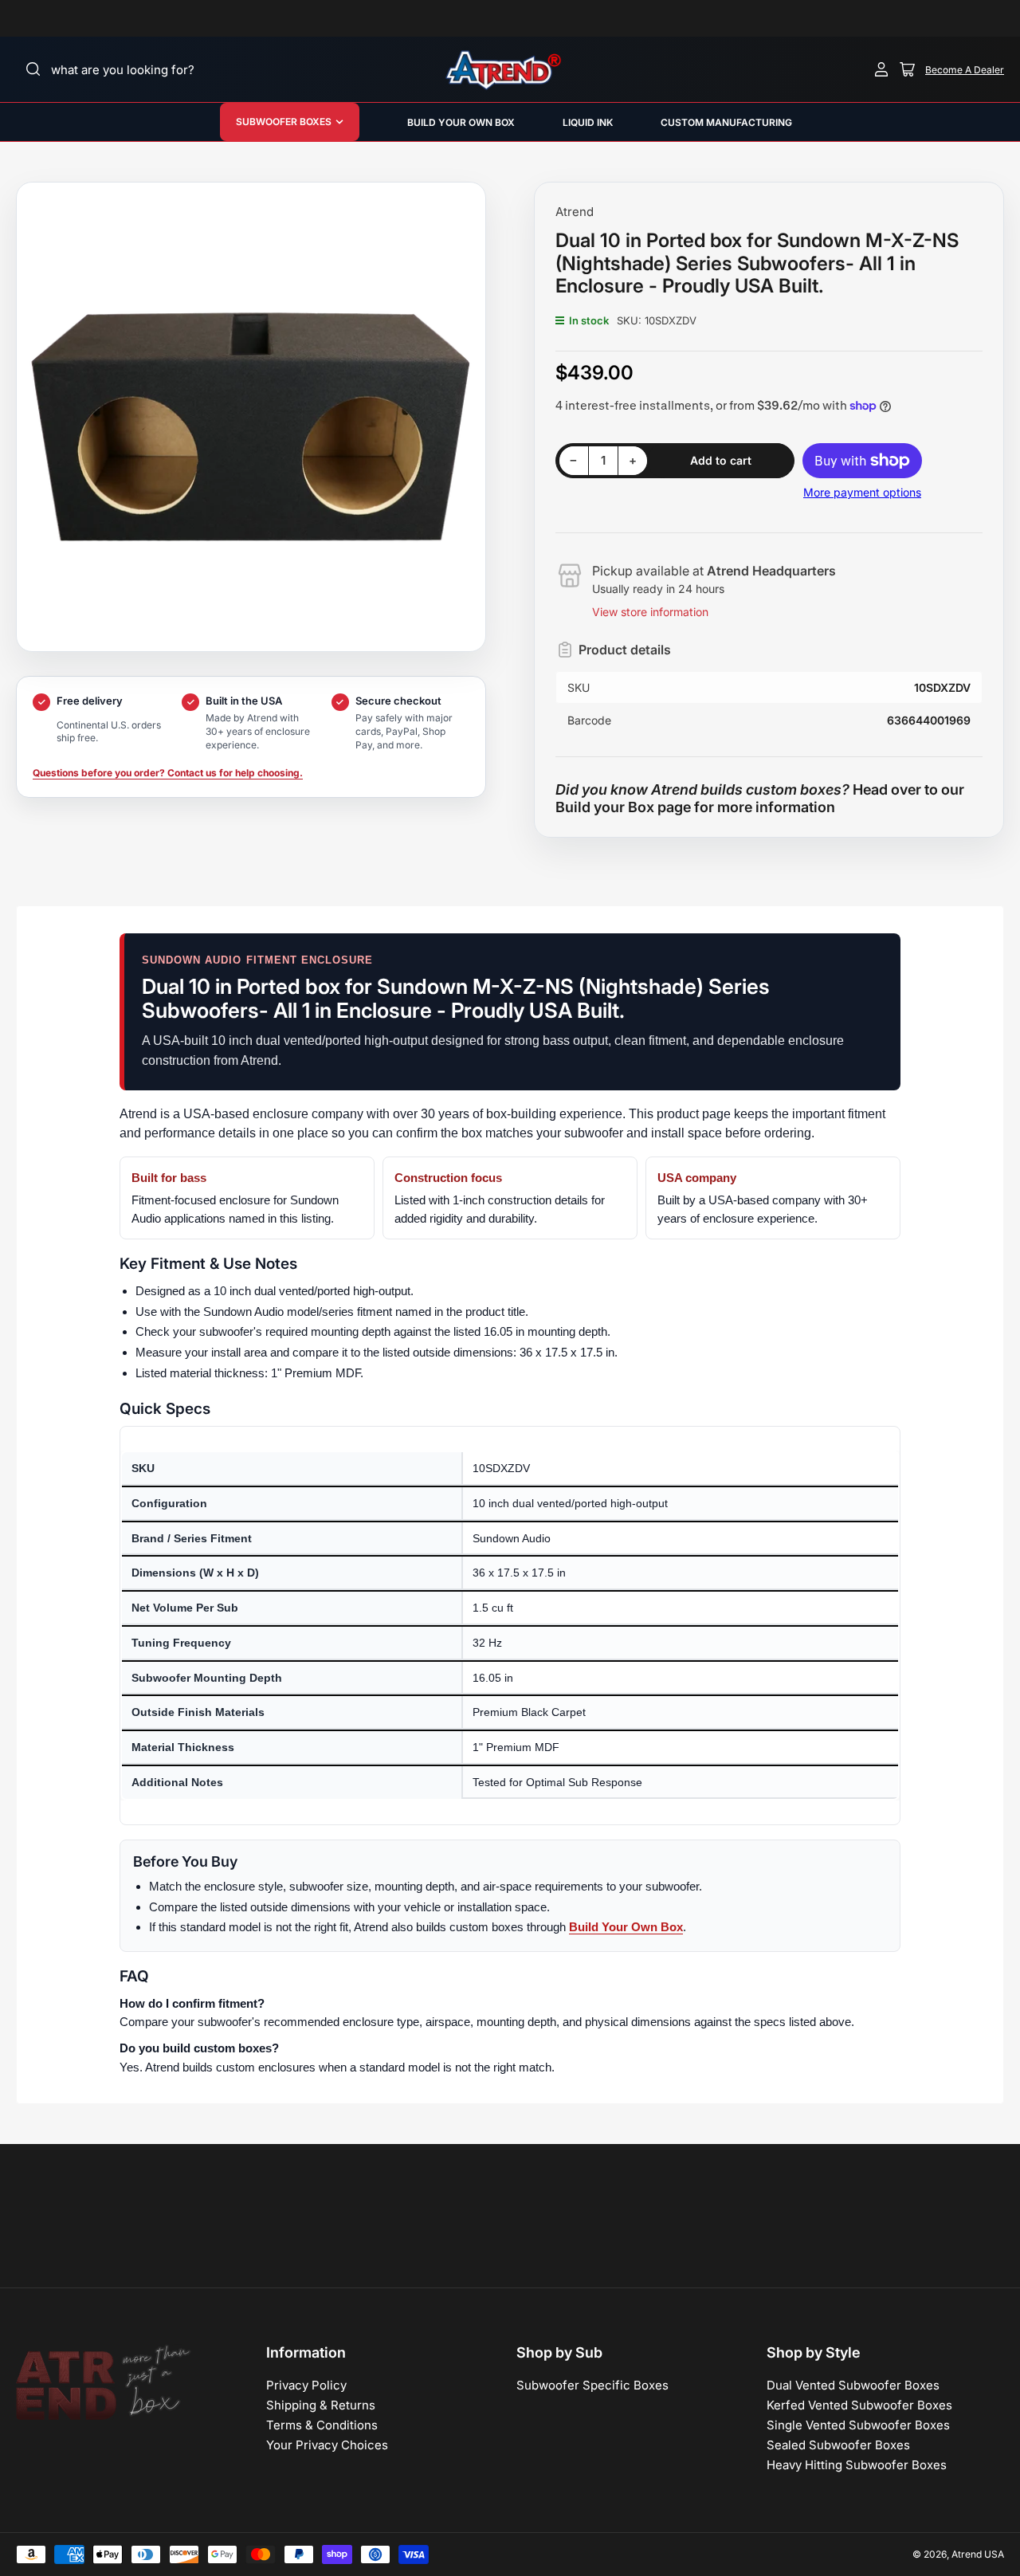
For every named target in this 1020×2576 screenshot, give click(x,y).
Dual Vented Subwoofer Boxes (853, 2385)
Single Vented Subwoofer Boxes (858, 2425)
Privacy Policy (306, 2385)
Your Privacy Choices (327, 2445)
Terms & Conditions (322, 2425)
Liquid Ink (588, 122)
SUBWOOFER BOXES (284, 122)
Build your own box (461, 122)
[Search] (33, 69)
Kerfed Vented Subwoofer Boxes (859, 2405)
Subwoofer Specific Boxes (592, 2385)
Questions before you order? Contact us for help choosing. (168, 773)
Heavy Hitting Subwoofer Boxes (857, 2465)
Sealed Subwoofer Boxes (838, 2445)
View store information (650, 612)
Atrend (575, 212)
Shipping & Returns (321, 2405)
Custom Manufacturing (726, 122)
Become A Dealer (965, 70)
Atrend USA (978, 2554)
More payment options (862, 492)
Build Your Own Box (626, 1927)
